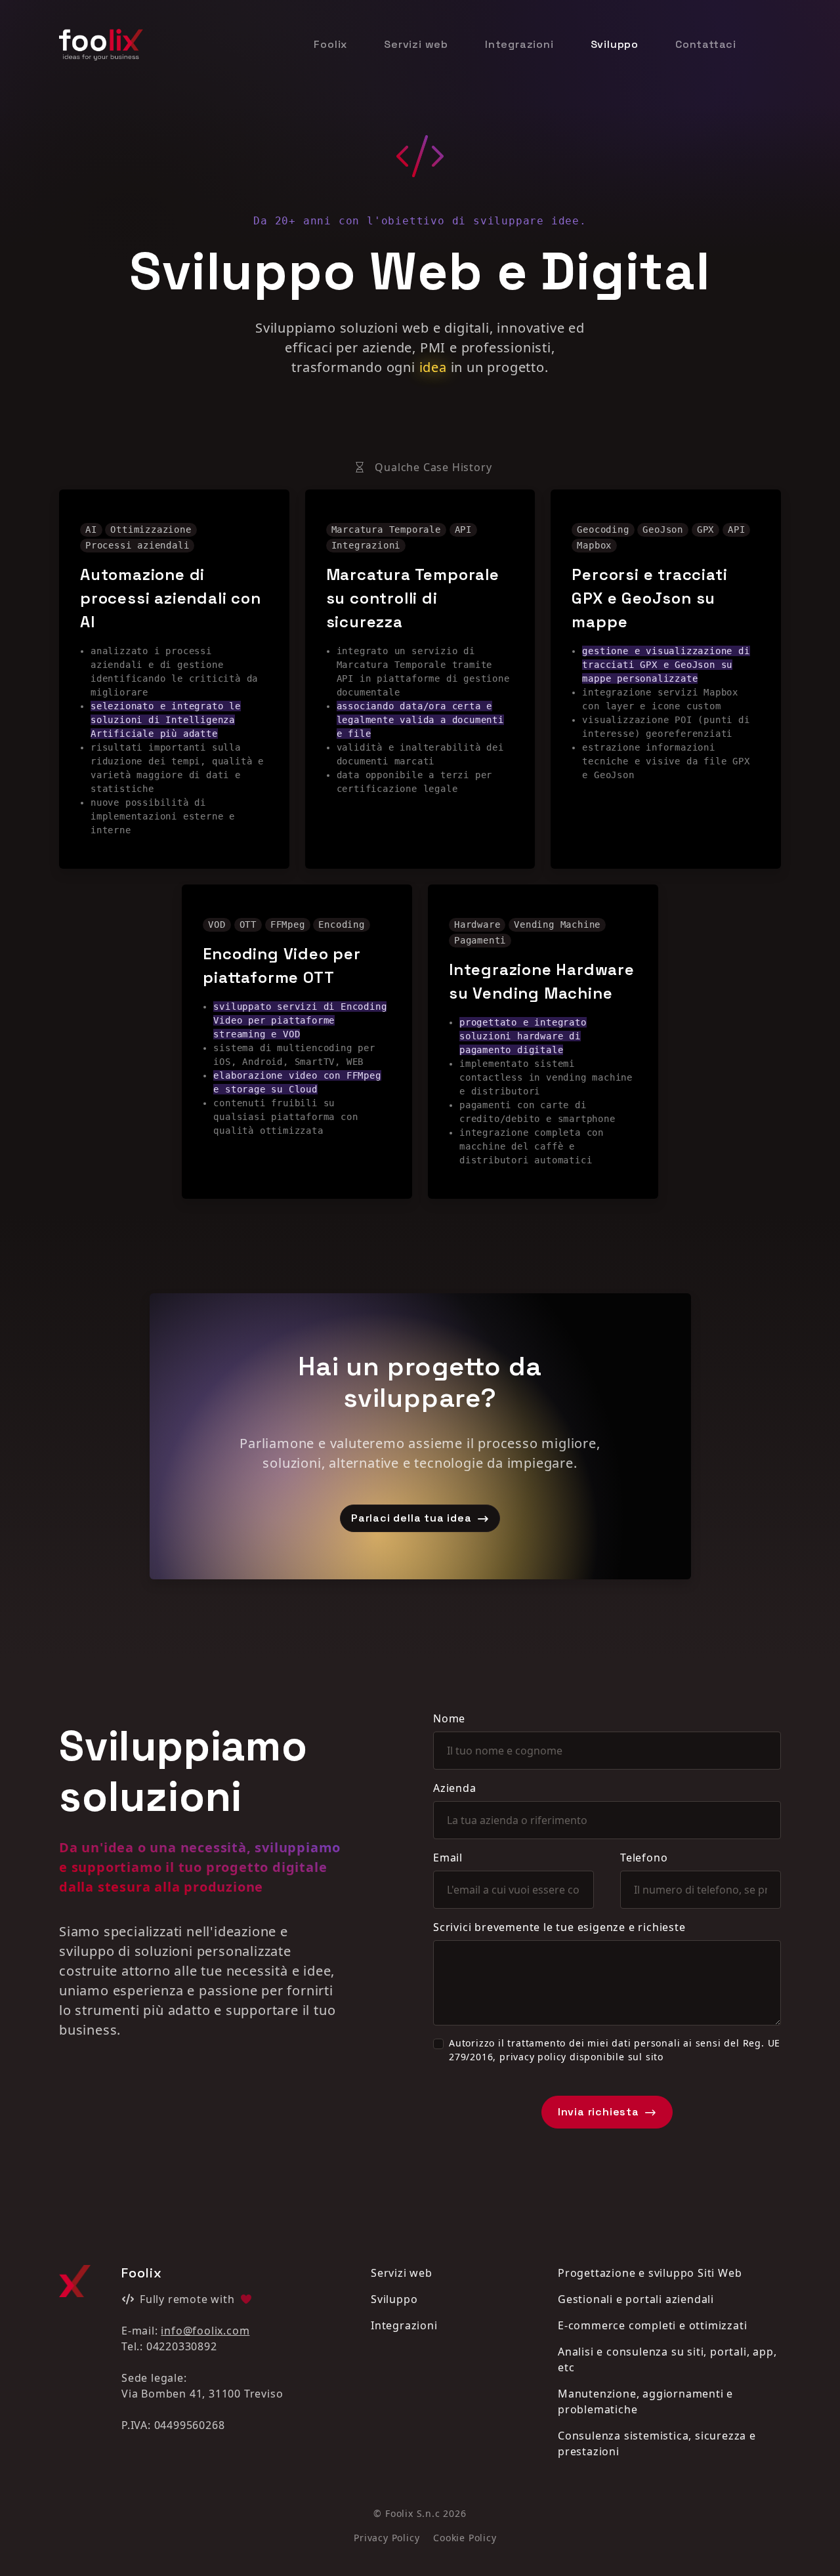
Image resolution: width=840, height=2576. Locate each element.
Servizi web (416, 44)
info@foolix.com (205, 2331)
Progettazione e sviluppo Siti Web (650, 2273)
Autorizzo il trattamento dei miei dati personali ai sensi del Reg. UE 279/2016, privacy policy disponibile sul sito (615, 2050)
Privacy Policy (387, 2538)
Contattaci (706, 44)
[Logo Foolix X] (75, 2281)
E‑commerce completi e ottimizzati (652, 2325)
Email (448, 1858)
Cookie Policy (465, 2538)
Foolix (330, 44)
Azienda (455, 1788)
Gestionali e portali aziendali (636, 2299)
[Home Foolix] (101, 44)
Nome (449, 1718)
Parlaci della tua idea (413, 1518)
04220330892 (182, 2346)
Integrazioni (519, 44)
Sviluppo (615, 44)
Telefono (644, 1858)
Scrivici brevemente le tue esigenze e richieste (559, 1927)
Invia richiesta (600, 2112)
